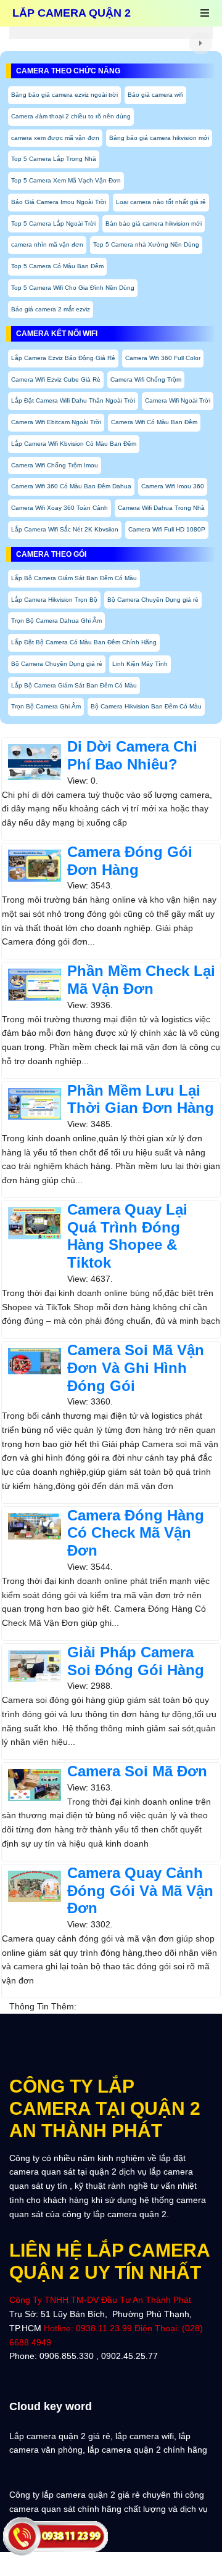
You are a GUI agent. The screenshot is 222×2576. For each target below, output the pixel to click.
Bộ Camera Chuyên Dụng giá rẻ (153, 600)
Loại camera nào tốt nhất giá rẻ (161, 202)
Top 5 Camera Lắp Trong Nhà (54, 159)
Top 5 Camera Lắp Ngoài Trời (53, 224)
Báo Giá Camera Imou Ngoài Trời (59, 202)
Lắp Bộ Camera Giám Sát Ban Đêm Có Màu (74, 578)
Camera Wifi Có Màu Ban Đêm (154, 422)
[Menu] (205, 14)
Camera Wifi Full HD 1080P (167, 529)
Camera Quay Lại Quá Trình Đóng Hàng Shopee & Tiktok (127, 1236)
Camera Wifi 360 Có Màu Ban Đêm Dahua (71, 486)
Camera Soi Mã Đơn (137, 1771)
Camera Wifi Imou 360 (173, 486)
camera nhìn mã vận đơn (47, 244)
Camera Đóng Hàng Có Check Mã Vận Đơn (136, 1533)
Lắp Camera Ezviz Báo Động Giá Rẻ (63, 358)
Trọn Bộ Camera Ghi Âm (46, 706)
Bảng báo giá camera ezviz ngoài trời (64, 95)
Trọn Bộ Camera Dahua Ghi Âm (56, 621)
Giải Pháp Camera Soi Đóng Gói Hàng (136, 1661)
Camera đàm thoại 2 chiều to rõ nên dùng (71, 116)
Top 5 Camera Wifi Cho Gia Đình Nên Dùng (73, 288)
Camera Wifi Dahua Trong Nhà (161, 508)
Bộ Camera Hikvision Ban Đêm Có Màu (146, 706)
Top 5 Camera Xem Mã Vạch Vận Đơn (66, 180)
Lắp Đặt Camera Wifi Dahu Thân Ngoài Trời (73, 400)
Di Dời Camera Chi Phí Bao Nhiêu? (132, 755)
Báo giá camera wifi (155, 95)
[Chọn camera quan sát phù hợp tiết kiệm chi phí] (201, 43)
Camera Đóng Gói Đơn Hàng (130, 861)
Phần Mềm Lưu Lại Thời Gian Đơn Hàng (141, 1099)
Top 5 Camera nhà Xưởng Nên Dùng (146, 244)
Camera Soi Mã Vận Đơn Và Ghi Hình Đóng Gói (136, 1368)
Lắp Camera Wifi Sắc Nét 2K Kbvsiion (65, 529)
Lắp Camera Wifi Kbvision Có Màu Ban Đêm (74, 444)
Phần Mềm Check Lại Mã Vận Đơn (141, 980)
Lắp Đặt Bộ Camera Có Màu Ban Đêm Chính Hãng (84, 642)
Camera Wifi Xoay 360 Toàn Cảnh (60, 508)
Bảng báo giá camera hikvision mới (159, 138)
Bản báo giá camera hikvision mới (154, 224)
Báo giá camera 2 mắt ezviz (51, 309)
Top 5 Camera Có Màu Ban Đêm (57, 266)
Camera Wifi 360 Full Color (163, 358)
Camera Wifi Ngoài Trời (178, 400)
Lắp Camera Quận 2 (72, 13)
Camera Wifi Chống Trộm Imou (55, 465)
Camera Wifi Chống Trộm (146, 379)
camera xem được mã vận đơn (55, 138)
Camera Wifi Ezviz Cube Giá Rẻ (56, 379)
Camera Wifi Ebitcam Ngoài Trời (56, 422)
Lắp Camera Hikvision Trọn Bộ (54, 600)
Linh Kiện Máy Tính (140, 664)
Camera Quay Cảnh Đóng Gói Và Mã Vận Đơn (140, 1891)
